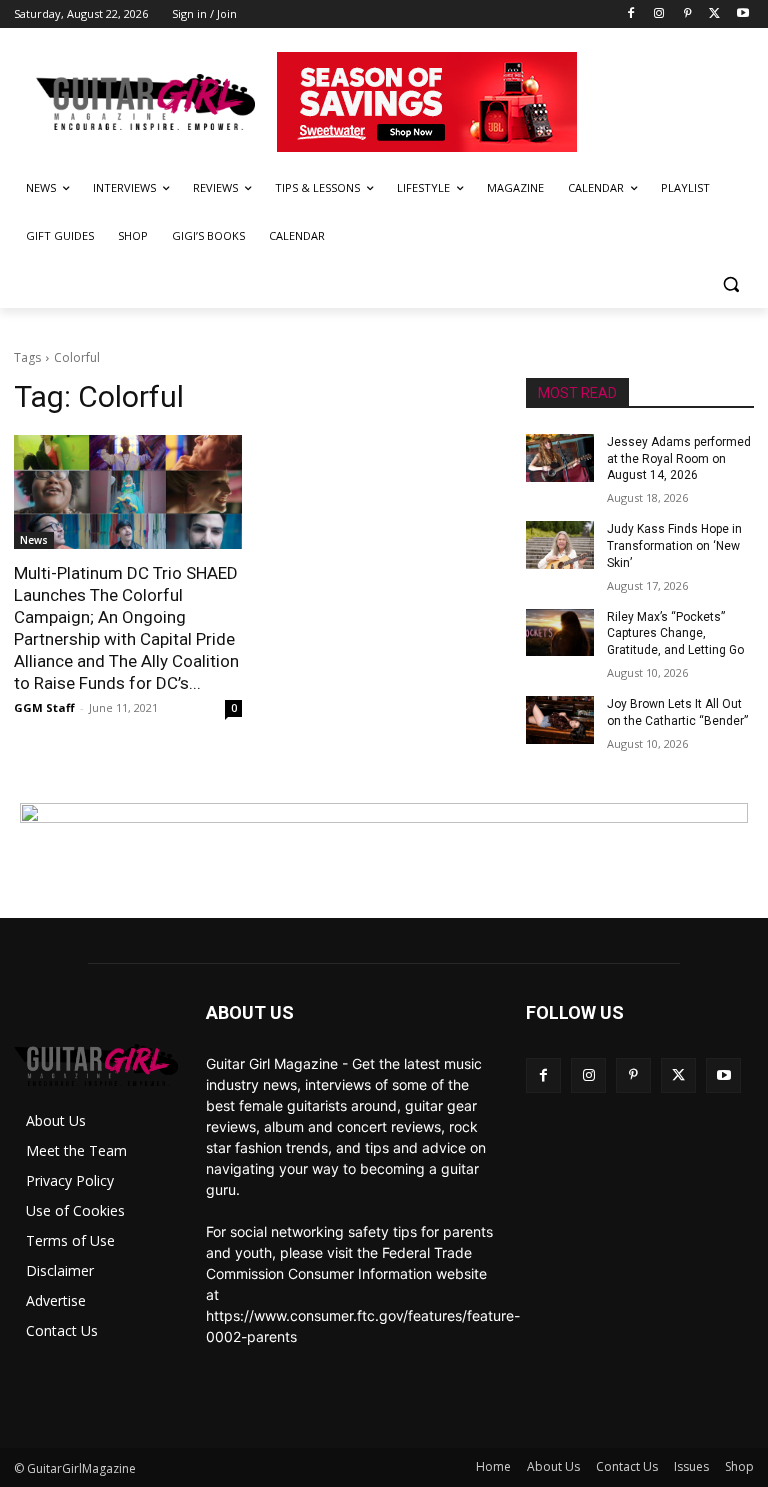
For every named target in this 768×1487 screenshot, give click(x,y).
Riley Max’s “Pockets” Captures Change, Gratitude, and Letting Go (675, 634)
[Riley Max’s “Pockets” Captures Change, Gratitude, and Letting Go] (560, 633)
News (34, 540)
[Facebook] (631, 14)
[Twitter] (714, 14)
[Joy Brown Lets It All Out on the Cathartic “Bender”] (560, 720)
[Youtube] (742, 14)
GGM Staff (44, 707)
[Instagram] (659, 14)
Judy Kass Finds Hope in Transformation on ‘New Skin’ (674, 546)
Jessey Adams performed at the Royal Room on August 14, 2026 (679, 459)
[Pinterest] (687, 14)
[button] (730, 284)
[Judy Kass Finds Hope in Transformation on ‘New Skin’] (560, 545)
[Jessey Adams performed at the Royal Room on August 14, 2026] (560, 458)
